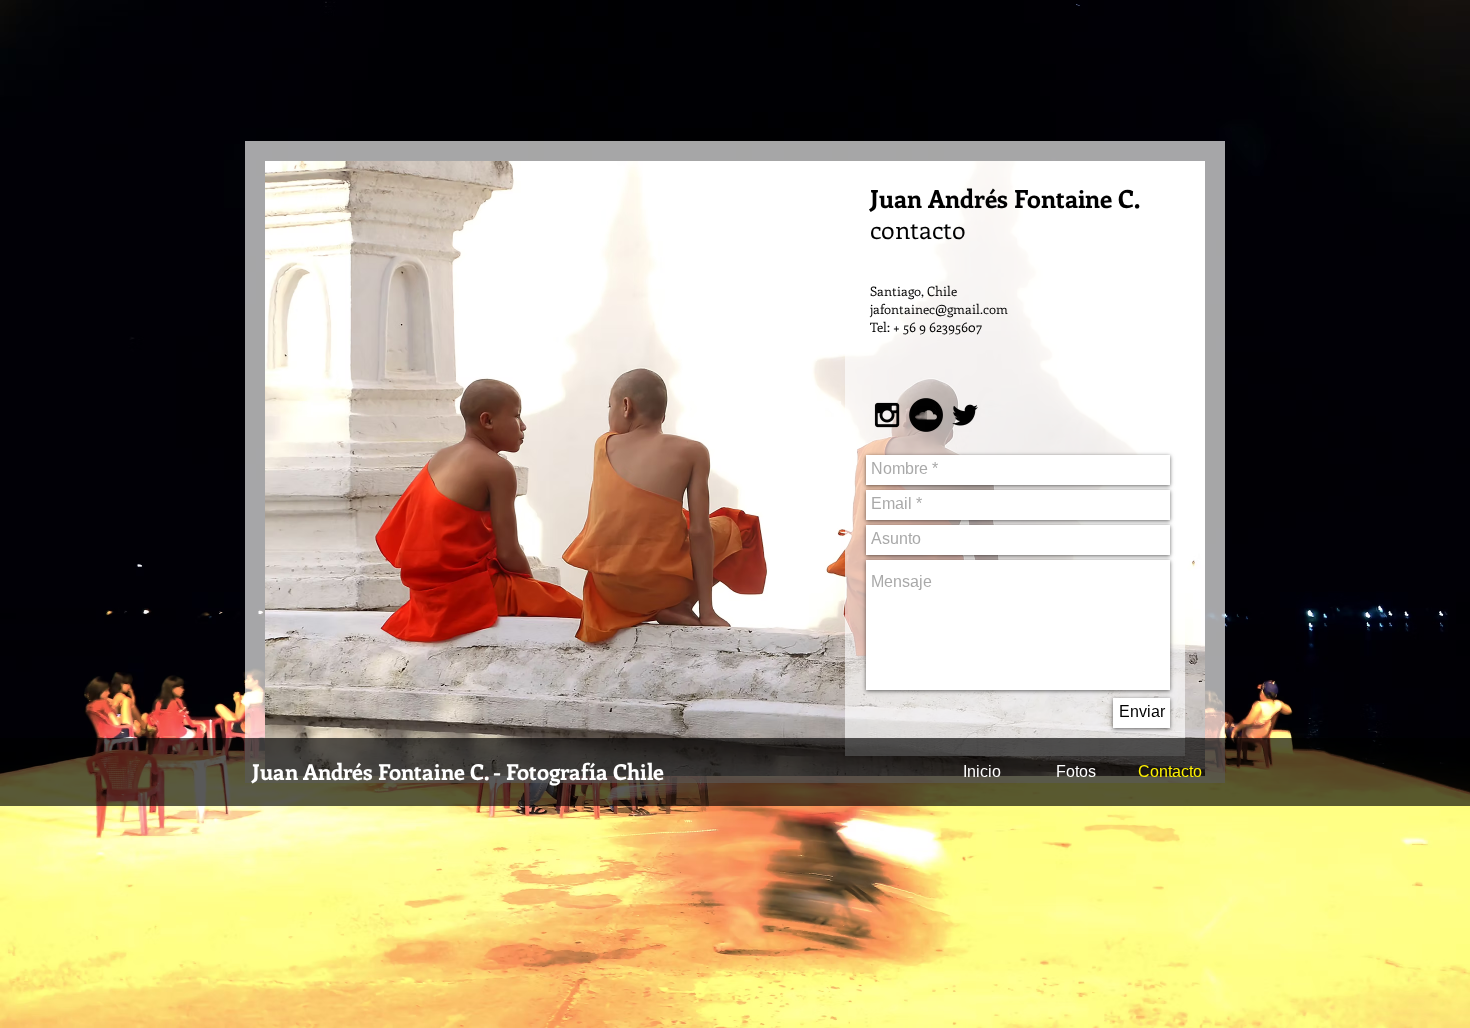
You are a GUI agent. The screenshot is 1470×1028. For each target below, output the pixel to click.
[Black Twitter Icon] (965, 415)
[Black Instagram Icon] (887, 415)
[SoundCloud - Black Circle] (926, 415)
